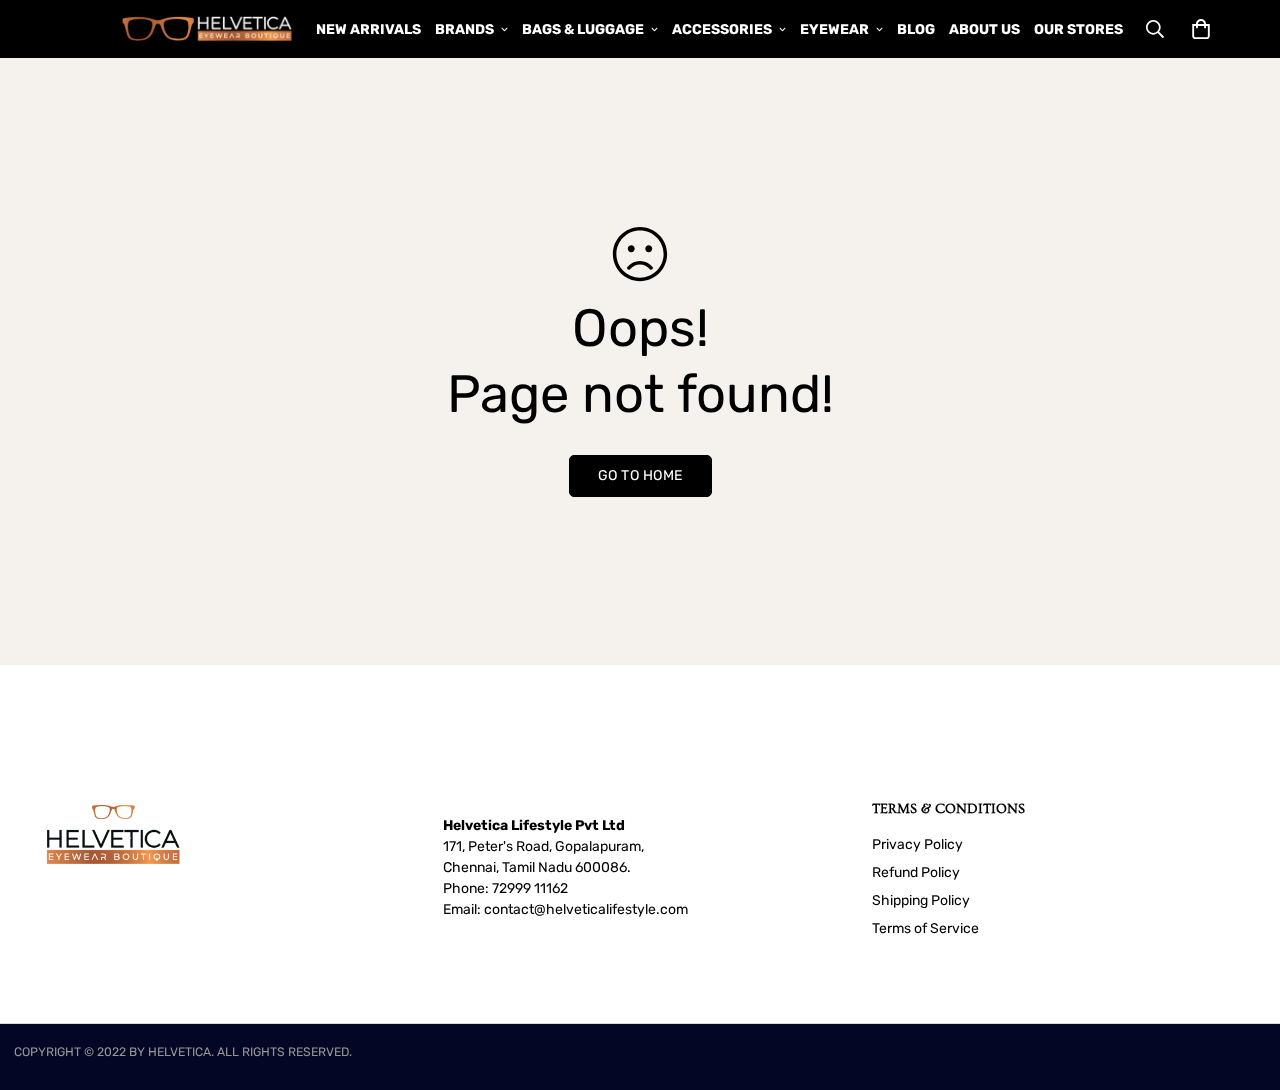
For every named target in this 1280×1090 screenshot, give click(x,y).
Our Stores (1078, 29)
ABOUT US (984, 29)
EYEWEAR (834, 29)
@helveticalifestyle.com (611, 909)
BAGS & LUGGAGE (583, 29)
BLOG (916, 29)
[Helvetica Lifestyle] (207, 29)
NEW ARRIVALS (368, 29)
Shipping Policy (921, 900)
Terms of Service (925, 928)
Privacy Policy (917, 844)
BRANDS (464, 29)
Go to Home (640, 475)
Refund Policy (916, 872)
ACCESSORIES (722, 29)
